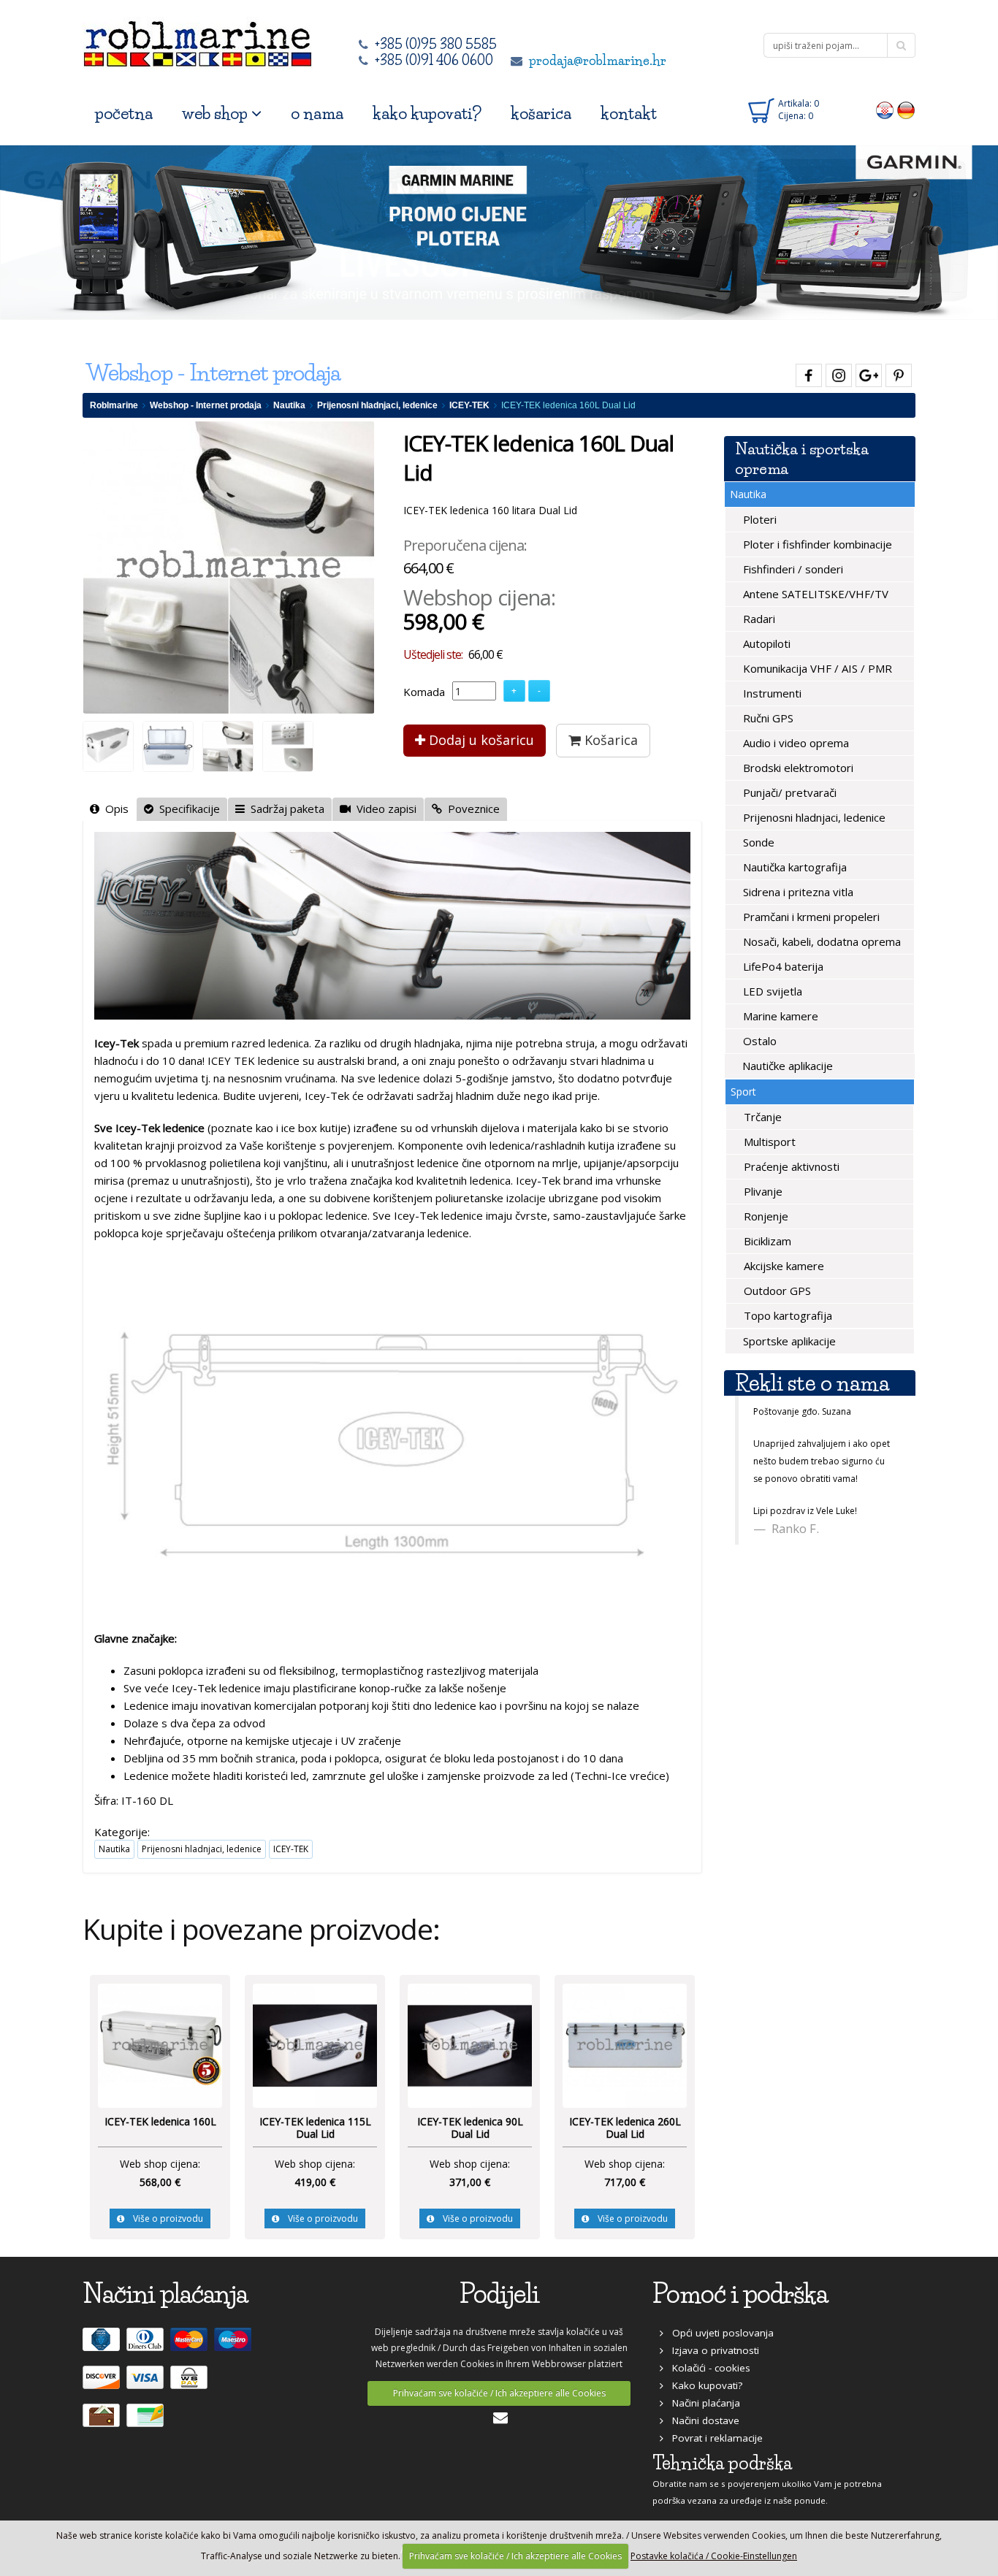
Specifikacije (187, 809)
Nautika (289, 405)
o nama (317, 114)
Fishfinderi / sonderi (792, 569)
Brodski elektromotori (797, 768)
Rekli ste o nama (812, 1383)
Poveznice (471, 809)
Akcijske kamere (782, 1266)
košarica (541, 114)
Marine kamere (779, 1016)
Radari (758, 619)
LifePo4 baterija (782, 966)
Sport (743, 1092)
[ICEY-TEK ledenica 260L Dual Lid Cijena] (625, 2044)
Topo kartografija (786, 1315)
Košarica (609, 740)
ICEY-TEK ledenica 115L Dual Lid (315, 2128)
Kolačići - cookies (707, 2368)
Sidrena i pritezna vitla (797, 892)
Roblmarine (114, 405)
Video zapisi (384, 809)
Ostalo (758, 1041)
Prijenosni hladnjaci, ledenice (377, 405)
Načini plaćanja (702, 2403)
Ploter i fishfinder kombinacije (816, 544)
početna (124, 114)
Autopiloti (765, 643)
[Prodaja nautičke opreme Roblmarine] (198, 40)
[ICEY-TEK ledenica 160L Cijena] (160, 2044)
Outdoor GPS (776, 1291)
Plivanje (762, 1191)
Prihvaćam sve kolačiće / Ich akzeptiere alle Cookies (499, 2393)
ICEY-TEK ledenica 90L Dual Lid (470, 2128)
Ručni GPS (767, 718)
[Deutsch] (906, 110)
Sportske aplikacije (788, 1341)
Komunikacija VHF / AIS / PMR (816, 668)
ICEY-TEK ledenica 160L (160, 2121)
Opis (114, 809)
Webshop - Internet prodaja (206, 405)
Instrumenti (771, 693)
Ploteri (758, 519)
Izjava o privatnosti (711, 2350)
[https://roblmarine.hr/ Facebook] (807, 373)
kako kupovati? (427, 114)
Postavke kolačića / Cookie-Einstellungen (714, 2556)
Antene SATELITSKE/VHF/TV (814, 594)
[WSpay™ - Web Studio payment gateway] (191, 2384)
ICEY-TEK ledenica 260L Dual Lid (625, 2128)
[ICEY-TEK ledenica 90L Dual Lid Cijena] (470, 2044)
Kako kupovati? (703, 2385)
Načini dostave (701, 2420)
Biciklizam (766, 1241)
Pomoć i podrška (740, 2294)
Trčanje (761, 1117)
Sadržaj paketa (285, 809)
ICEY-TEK (469, 405)
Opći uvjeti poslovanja (719, 2333)
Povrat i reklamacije (713, 2438)
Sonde (757, 842)
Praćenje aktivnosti (790, 1166)
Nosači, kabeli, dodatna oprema (820, 941)
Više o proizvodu (164, 2218)
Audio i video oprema (795, 743)
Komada (424, 692)
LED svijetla (771, 991)
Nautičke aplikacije (786, 1066)
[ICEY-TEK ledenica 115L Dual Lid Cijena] (315, 2044)
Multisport (768, 1142)
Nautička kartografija (793, 867)
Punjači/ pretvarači (788, 792)
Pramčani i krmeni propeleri (810, 917)
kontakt (629, 114)
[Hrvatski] (885, 110)
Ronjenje (765, 1216)
